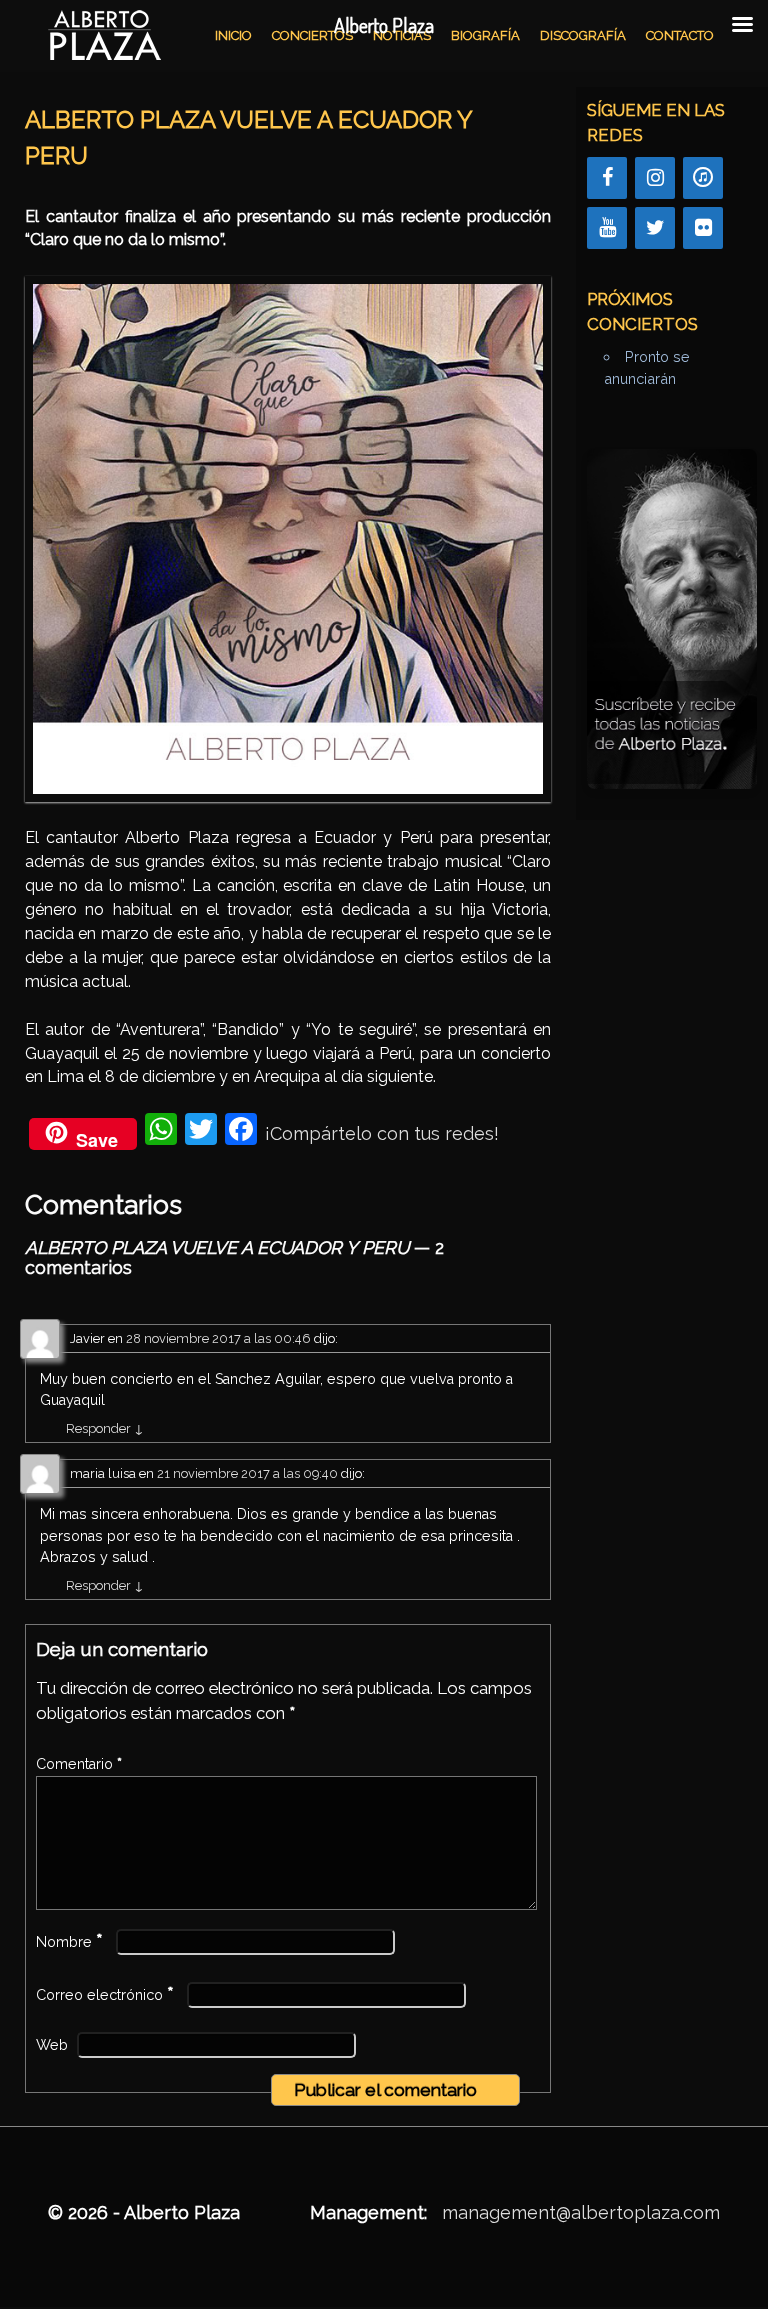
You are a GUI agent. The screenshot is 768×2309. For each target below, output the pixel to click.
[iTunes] (703, 178)
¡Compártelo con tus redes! (382, 1133)
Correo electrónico (105, 1995)
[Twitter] (655, 228)
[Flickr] (703, 228)
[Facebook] (607, 178)
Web (52, 2045)
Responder (105, 1428)
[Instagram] (655, 178)
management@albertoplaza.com (581, 2212)
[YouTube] (607, 228)
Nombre (69, 1942)
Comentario (79, 1764)
